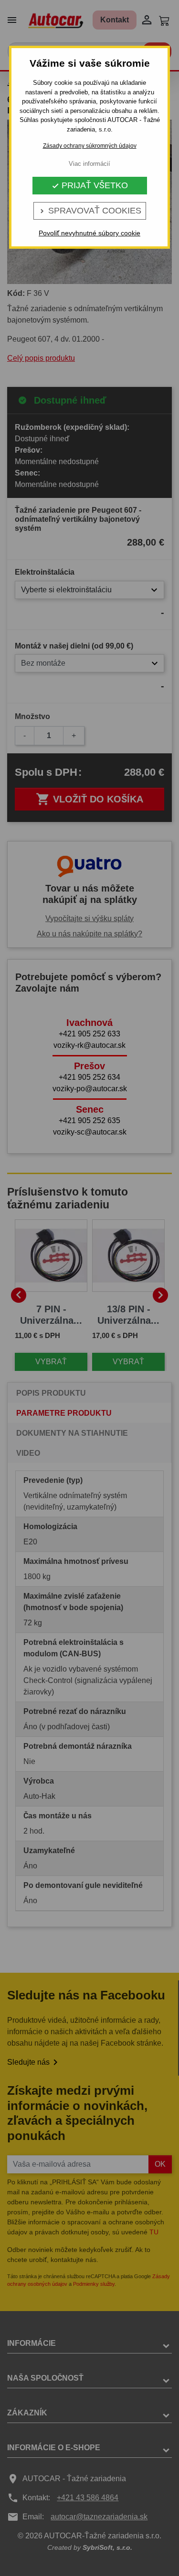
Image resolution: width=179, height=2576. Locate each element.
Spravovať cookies (90, 211)
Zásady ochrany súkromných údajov (90, 146)
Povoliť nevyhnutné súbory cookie (89, 233)
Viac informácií (89, 164)
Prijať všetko (90, 185)
